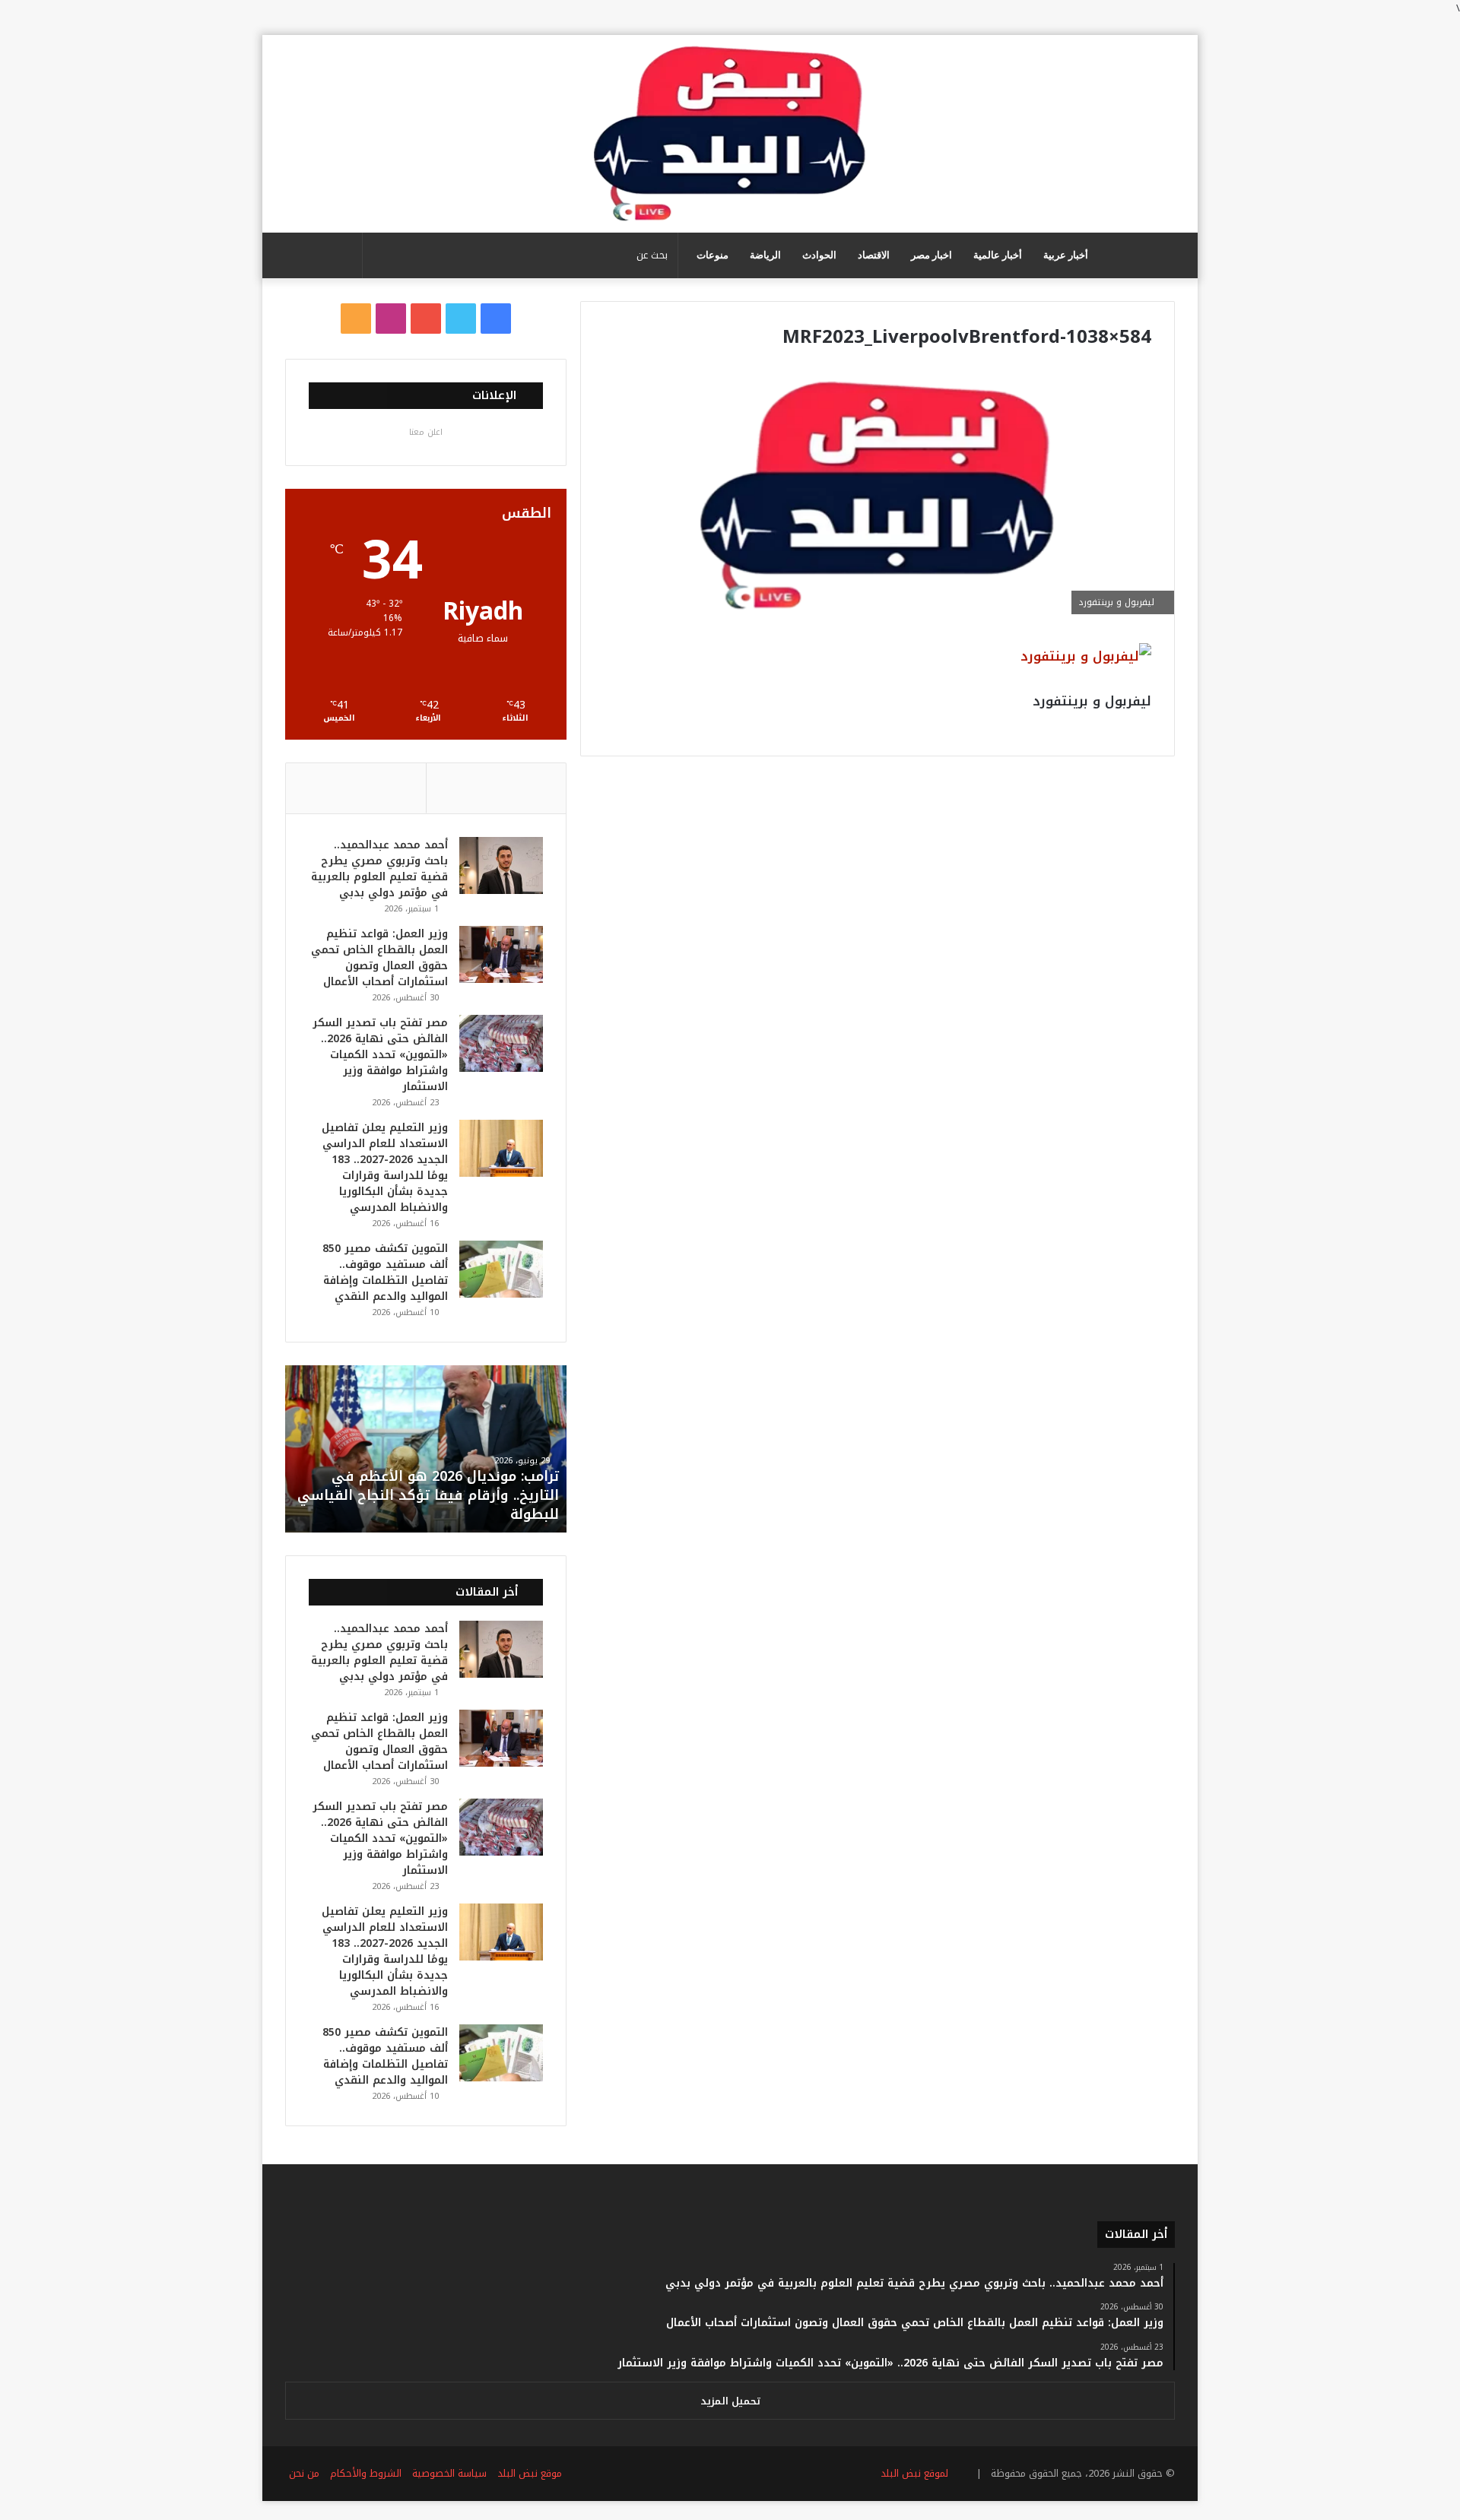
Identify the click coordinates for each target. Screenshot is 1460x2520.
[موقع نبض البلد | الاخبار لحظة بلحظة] (730, 134)
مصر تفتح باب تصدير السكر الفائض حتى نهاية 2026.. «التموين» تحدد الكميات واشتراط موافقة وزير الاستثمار (380, 1055)
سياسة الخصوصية (449, 2473)
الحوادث (819, 255)
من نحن (304, 2473)
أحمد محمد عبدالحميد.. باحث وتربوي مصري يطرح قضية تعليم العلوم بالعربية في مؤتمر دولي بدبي (379, 869)
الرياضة (765, 255)
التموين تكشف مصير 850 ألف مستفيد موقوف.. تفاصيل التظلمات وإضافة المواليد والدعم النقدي (385, 1273)
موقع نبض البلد (530, 2473)
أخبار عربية (1066, 255)
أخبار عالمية (998, 255)
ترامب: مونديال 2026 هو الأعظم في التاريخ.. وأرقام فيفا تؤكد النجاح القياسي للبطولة (428, 1495)
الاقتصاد (874, 255)
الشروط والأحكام (366, 2473)
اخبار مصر (932, 255)
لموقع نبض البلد (911, 2473)
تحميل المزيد (730, 2401)
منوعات (713, 255)
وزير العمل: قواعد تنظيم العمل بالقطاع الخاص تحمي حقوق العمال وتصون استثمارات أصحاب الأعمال (379, 958)
